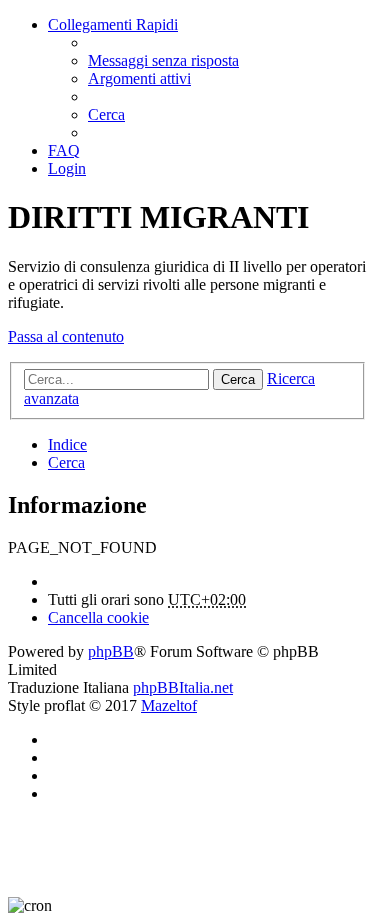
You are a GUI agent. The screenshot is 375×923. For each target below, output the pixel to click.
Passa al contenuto (66, 336)
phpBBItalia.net (183, 687)
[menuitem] (163, 60)
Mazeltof (169, 705)
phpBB (111, 651)
